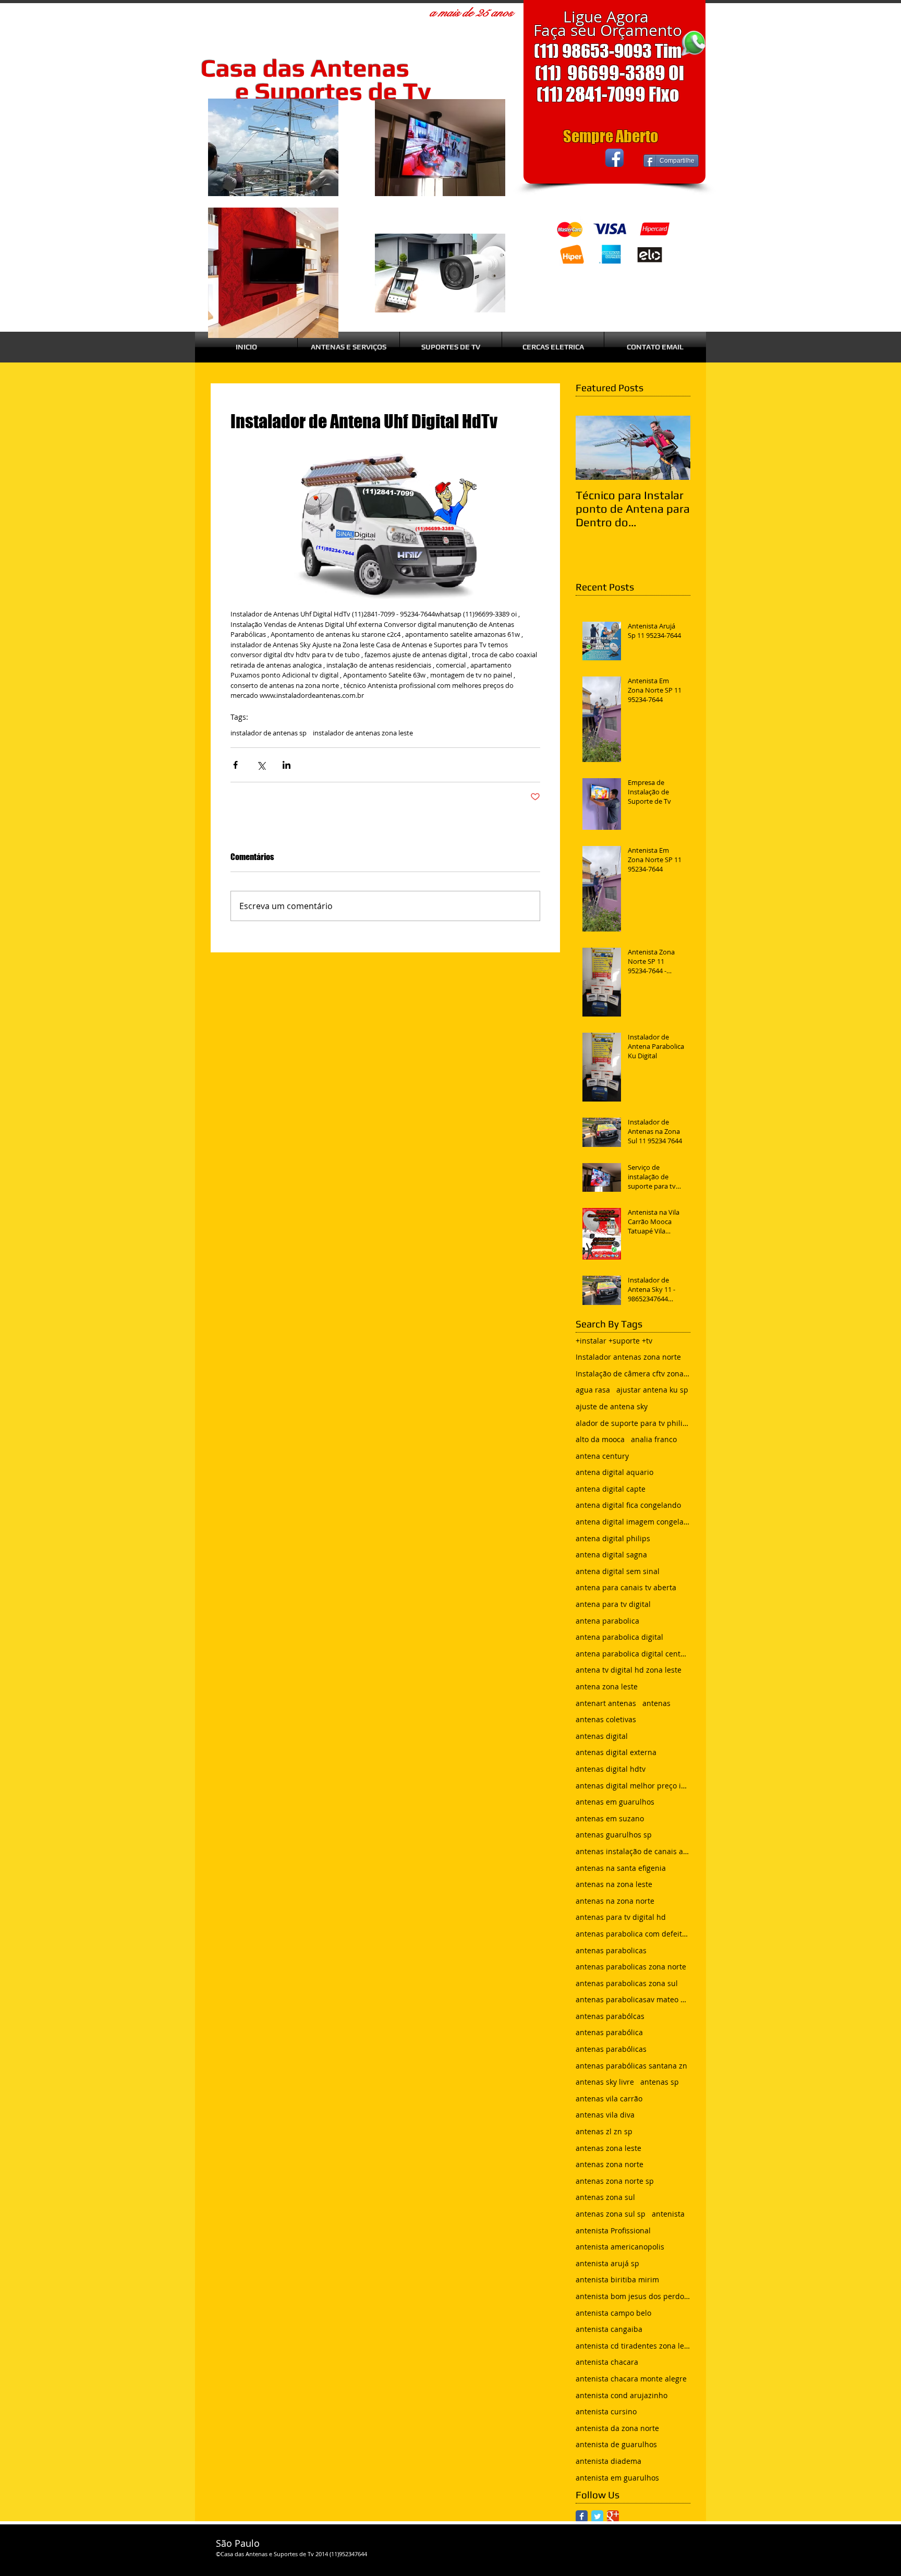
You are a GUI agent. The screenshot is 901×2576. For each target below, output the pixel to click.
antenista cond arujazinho (622, 2395)
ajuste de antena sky (612, 1406)
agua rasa (593, 1390)
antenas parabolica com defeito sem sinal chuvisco (633, 1934)
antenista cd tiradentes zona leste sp (633, 2346)
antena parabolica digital (619, 1637)
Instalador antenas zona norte (628, 1357)
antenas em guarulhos (615, 1802)
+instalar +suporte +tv (614, 1341)
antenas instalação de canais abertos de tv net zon (633, 1851)
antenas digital (602, 1736)
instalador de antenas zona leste (363, 733)
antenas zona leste (608, 2148)
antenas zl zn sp (604, 2131)
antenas (656, 1703)
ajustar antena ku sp (652, 1390)
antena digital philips (613, 1538)
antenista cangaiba (609, 2329)
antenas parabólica (609, 2032)
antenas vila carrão (609, 2099)
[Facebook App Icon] (614, 158)
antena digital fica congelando (628, 1505)
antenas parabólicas (611, 2049)
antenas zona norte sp (615, 2181)
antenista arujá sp (607, 2263)
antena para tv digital (613, 1604)
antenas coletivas (606, 1719)
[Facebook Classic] (582, 2516)
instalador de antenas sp (269, 733)
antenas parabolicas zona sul (627, 1983)
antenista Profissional (613, 2230)
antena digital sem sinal (618, 1571)
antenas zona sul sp (611, 2214)
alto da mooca (600, 1439)
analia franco (654, 1439)
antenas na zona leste (614, 1884)
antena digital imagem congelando (633, 1522)
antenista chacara (607, 2362)
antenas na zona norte (615, 1901)
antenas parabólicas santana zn (631, 2066)
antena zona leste (607, 1686)
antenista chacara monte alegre (631, 2379)
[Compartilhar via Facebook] (235, 765)
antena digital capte (611, 1489)
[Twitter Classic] (597, 2516)
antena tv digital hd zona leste (629, 1670)
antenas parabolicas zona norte (631, 1967)
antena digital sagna (611, 1555)
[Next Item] (674, 448)
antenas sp (660, 2082)
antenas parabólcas (610, 2016)
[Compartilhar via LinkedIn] (287, 765)
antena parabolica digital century (633, 1654)
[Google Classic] (613, 2516)
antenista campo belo (613, 2313)
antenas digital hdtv (611, 1769)
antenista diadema (608, 2461)
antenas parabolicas (611, 1950)
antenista (668, 2214)
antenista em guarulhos (617, 2478)
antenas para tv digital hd (621, 1917)
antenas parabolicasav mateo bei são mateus (633, 1999)
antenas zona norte (610, 2164)
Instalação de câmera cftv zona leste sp (633, 1374)
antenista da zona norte (617, 2428)
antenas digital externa (616, 1752)
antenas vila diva (605, 2115)
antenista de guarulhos (616, 2444)
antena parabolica (607, 1621)
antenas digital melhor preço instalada (633, 1786)
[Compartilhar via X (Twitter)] (261, 765)
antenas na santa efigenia (621, 1868)
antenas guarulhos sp (614, 1835)
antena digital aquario (614, 1472)
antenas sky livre (605, 2082)
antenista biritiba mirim (617, 2279)
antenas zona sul (605, 2197)
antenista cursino (606, 2411)
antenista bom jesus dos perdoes (633, 2296)
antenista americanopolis (620, 2247)
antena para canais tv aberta (626, 1587)
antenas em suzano (610, 1818)
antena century (602, 1456)
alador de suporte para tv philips (633, 1423)
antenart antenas (606, 1703)
